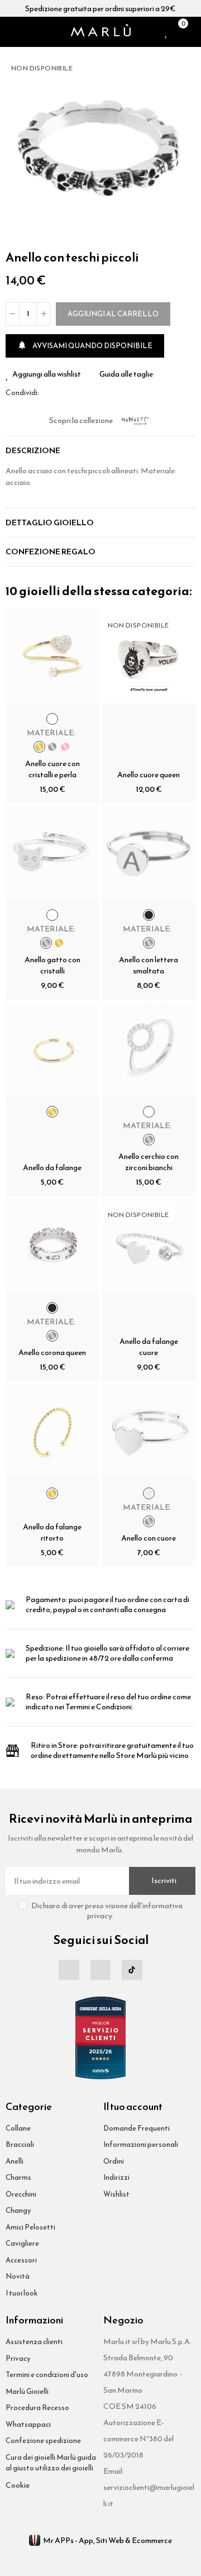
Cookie (18, 2485)
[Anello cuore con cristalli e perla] (52, 657)
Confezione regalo (51, 552)
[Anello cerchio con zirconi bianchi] (149, 1049)
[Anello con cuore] (149, 1431)
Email (61, 393)
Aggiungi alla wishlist (47, 374)
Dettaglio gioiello (50, 523)
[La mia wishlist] (167, 32)
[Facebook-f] (69, 1970)
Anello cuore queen (149, 775)
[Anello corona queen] (52, 1246)
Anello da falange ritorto (52, 1532)
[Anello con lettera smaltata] (149, 853)
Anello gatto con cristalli (52, 965)
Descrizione (33, 451)
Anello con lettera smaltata (149, 965)
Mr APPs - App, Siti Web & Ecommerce (107, 2541)
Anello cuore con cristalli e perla (52, 769)
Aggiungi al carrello (113, 314)
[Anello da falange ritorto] (52, 1431)
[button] (184, 148)
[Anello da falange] (52, 1049)
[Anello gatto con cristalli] (52, 853)
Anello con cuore (149, 1538)
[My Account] (193, 32)
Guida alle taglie (126, 374)
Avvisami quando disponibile (85, 346)
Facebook (47, 393)
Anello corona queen (52, 1353)
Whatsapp (74, 393)
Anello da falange (52, 1168)
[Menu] (10, 32)
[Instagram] (100, 1970)
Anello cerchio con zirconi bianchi (149, 1162)
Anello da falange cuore (149, 1347)
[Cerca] (25, 32)
